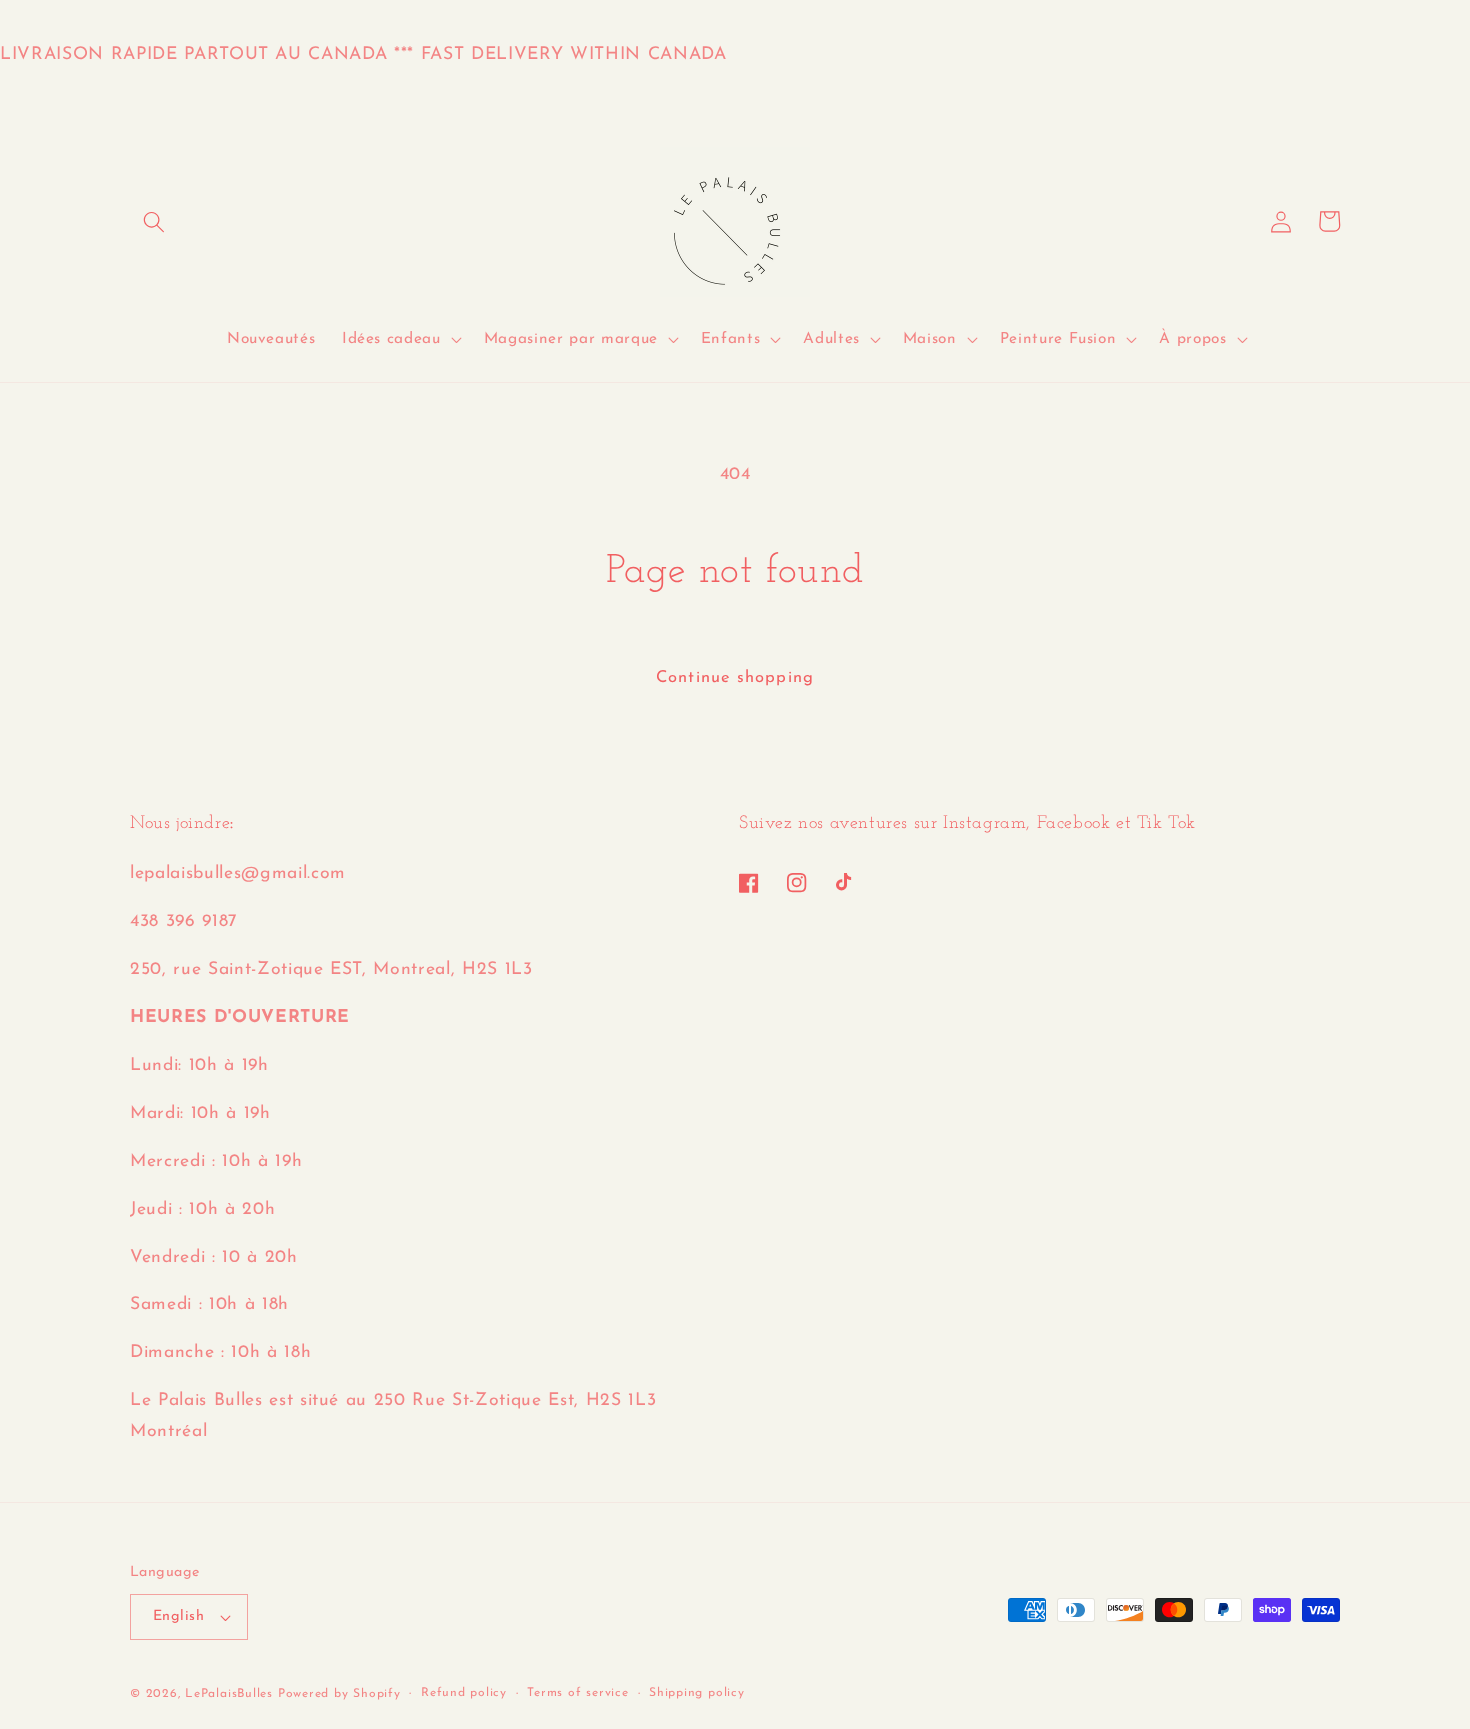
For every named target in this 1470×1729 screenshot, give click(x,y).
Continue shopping (735, 678)
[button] (154, 221)
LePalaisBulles (229, 1694)
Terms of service (577, 1693)
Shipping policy (697, 1693)
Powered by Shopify (339, 1694)
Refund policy (464, 1693)
